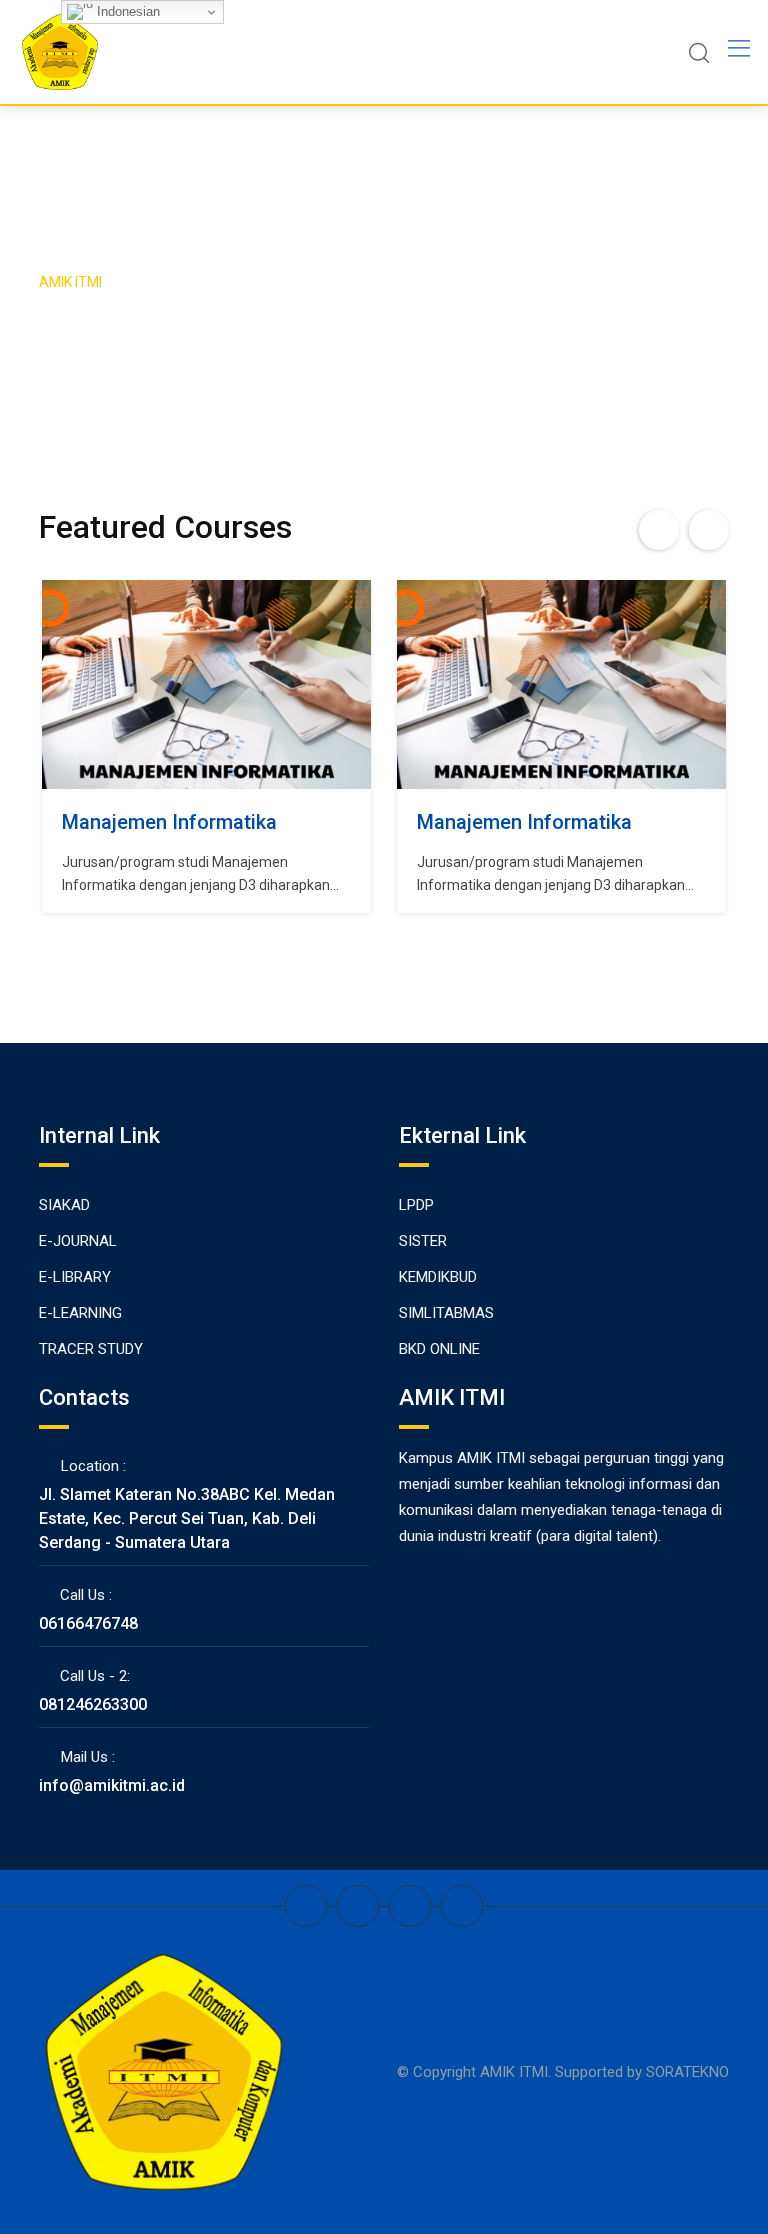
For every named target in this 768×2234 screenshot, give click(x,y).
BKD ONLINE (439, 1349)
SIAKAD (64, 1205)
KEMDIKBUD (438, 1277)
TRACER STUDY (91, 1349)
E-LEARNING (80, 1313)
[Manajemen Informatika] (207, 684)
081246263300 (93, 1704)
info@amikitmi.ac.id (112, 1785)
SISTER (423, 1241)
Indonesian (126, 11)
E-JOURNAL (78, 1241)
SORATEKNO (687, 2072)
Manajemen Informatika (169, 822)
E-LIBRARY (75, 1277)
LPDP (416, 1205)
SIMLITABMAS (446, 1313)
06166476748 (88, 1623)
